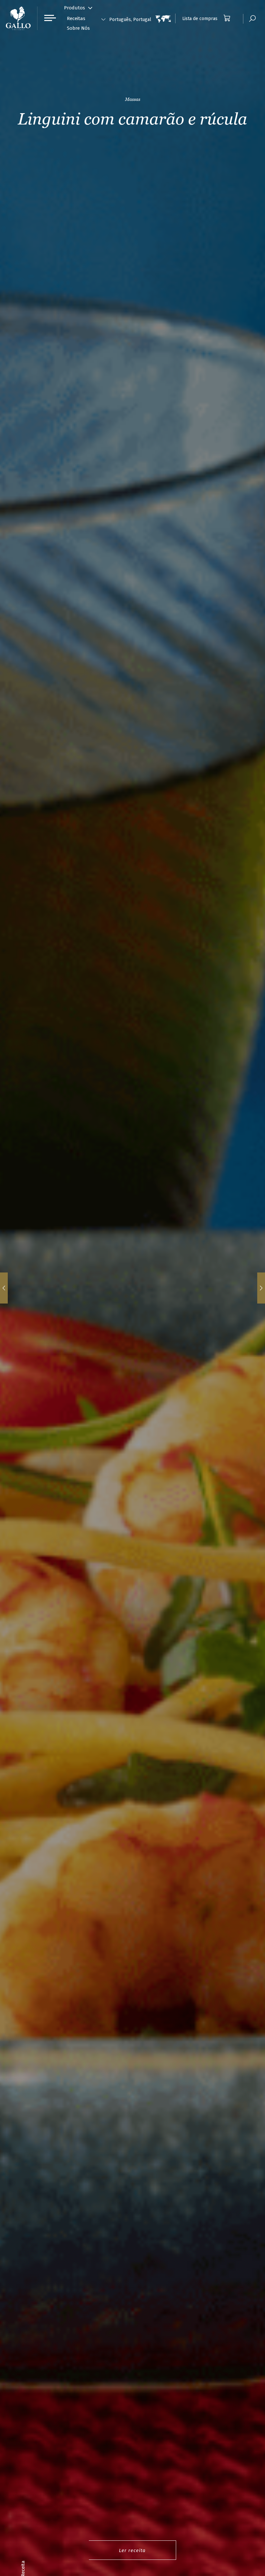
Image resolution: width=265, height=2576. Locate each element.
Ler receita (132, 2550)
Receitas (76, 18)
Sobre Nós (78, 28)
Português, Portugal (130, 20)
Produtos (74, 8)
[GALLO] (18, 18)
